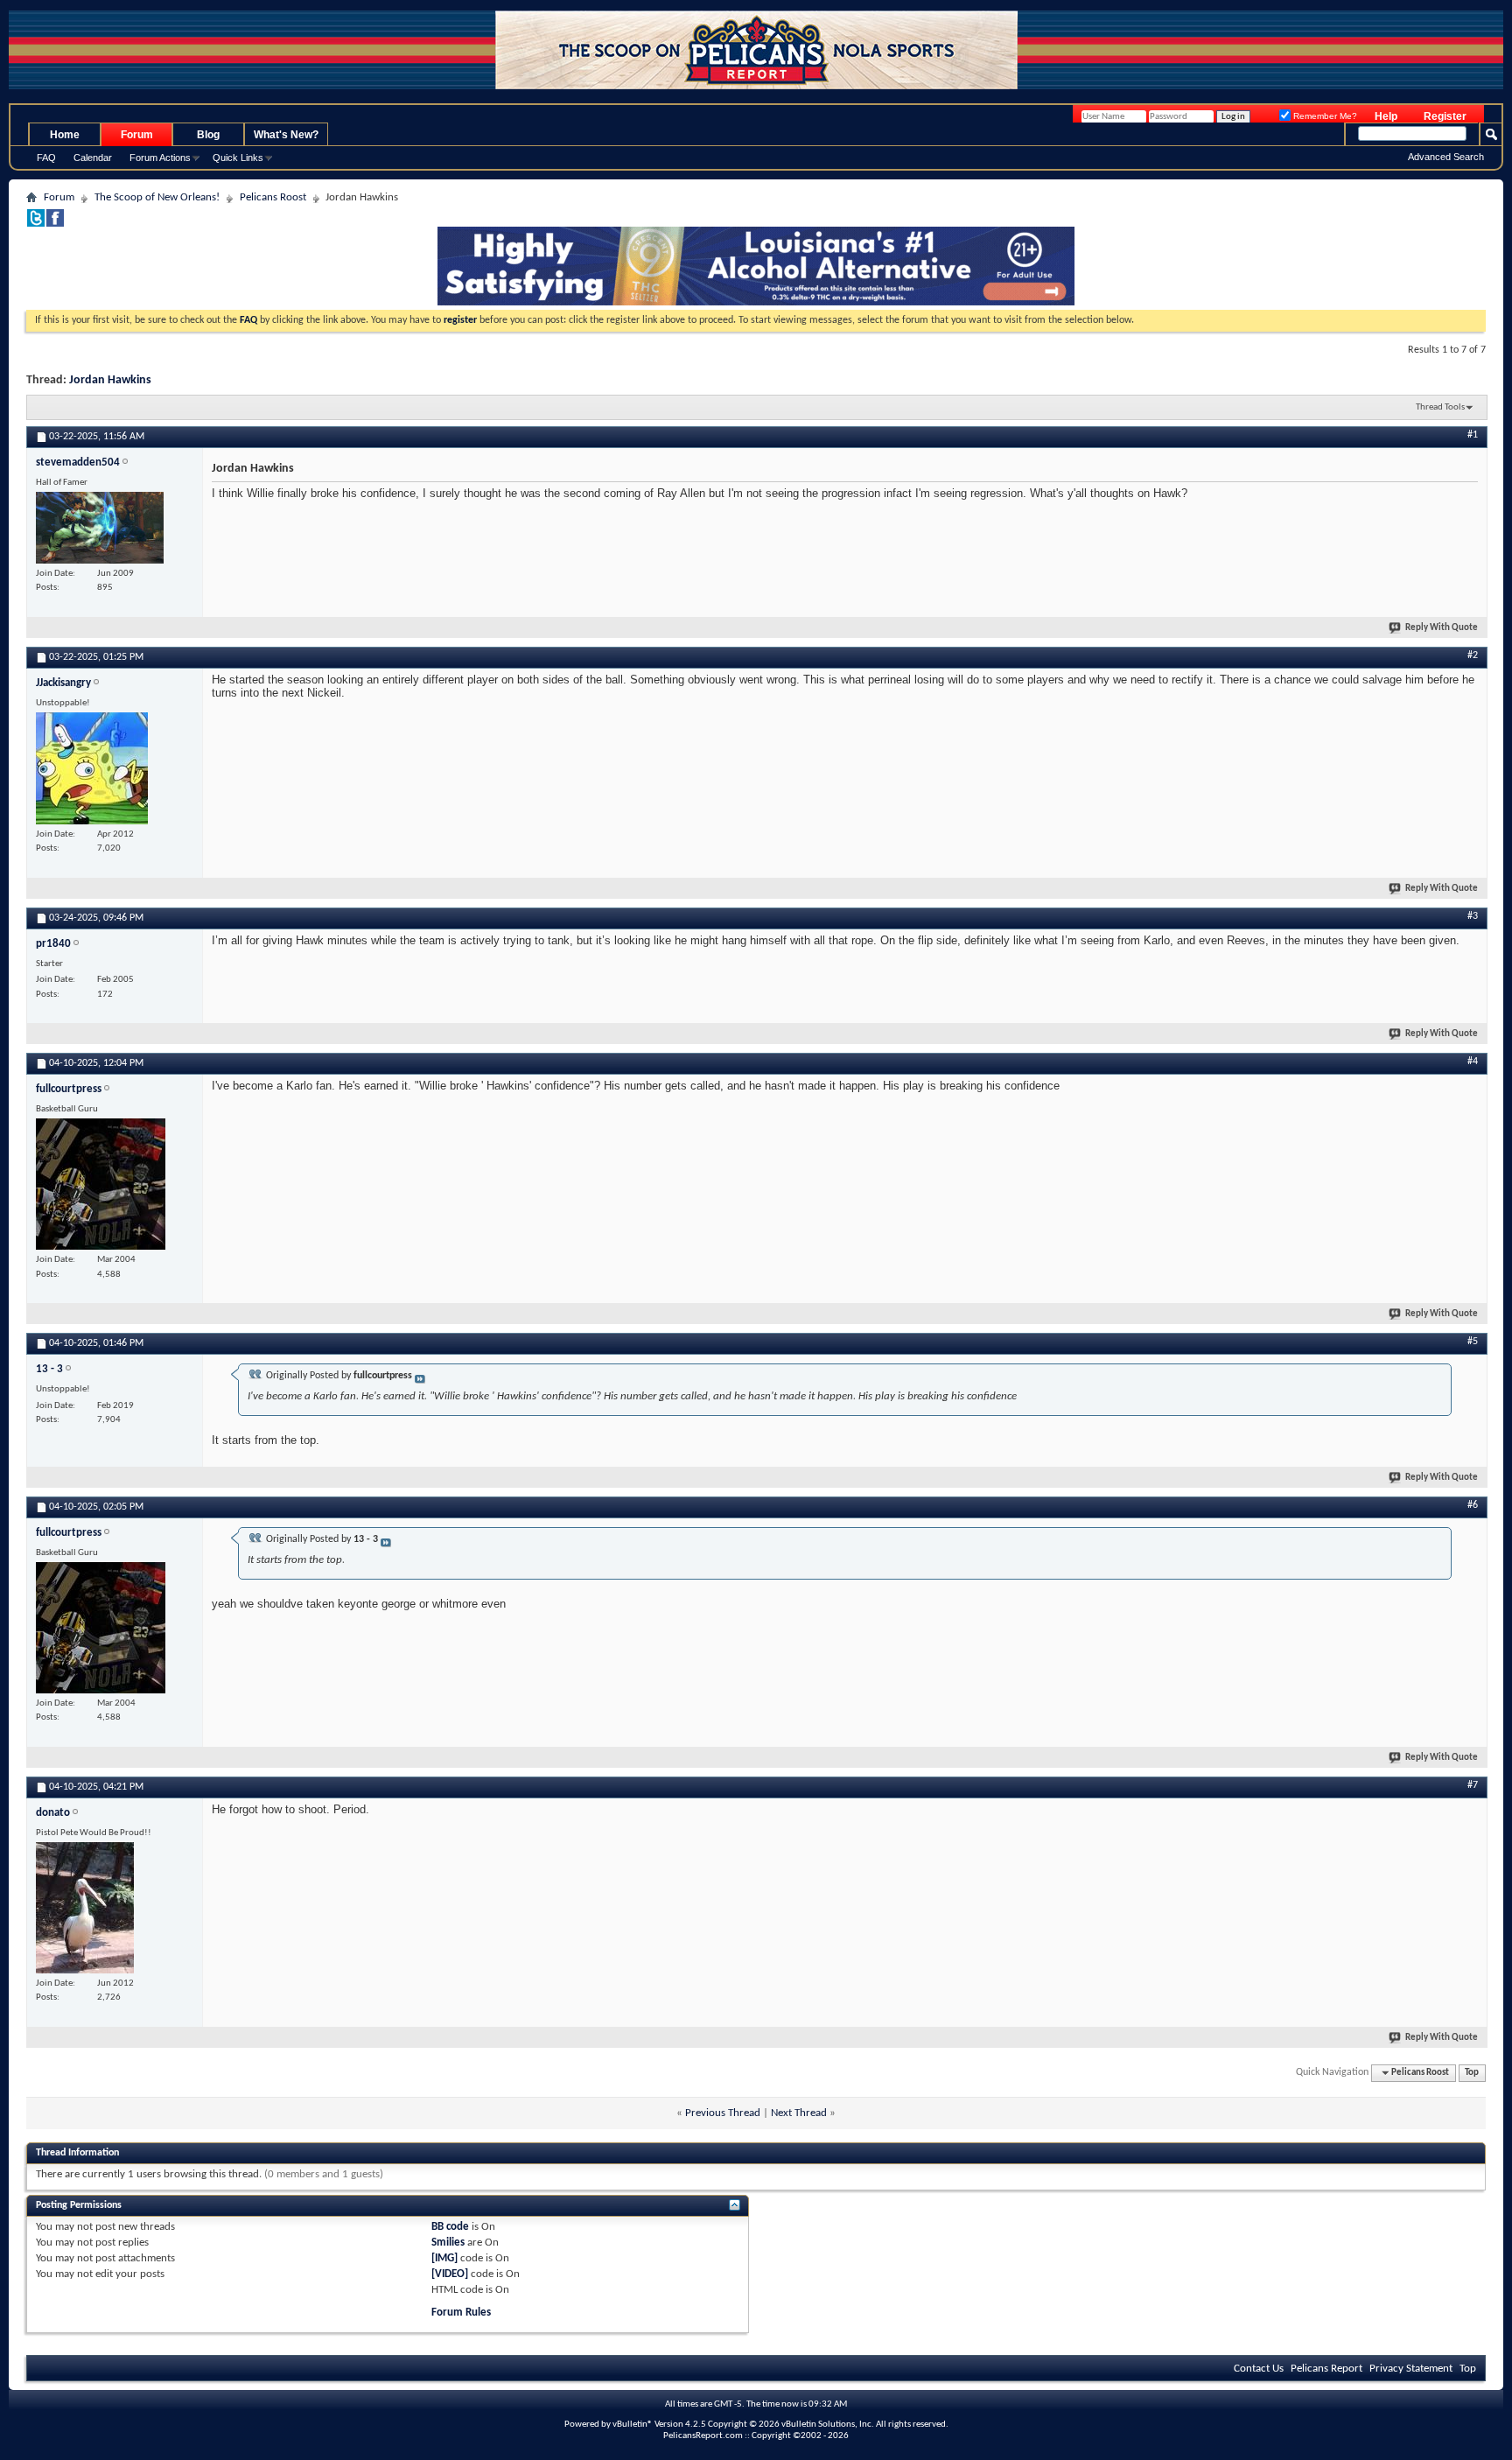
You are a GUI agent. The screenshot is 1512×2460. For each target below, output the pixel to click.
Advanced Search (1446, 157)
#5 (1473, 1342)
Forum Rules (461, 2313)
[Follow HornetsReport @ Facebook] (55, 224)
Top (1472, 2073)
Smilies (448, 2243)
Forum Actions (160, 158)
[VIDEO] (450, 2274)
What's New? (286, 135)
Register (1445, 116)
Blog (208, 135)
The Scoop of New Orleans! (157, 197)
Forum (137, 135)
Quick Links (238, 158)
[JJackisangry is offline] (92, 768)
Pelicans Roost (273, 197)
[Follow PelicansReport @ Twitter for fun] (36, 224)
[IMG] (444, 2258)
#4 (1473, 1062)
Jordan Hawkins (110, 380)
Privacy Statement (1411, 2369)
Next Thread (799, 2113)
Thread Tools (1440, 407)
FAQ (46, 158)
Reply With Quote (1442, 628)
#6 (1473, 1505)
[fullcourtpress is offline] (101, 1184)
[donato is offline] (85, 1908)
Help (1386, 116)
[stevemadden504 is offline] (100, 528)
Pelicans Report (1326, 2369)
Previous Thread (723, 2113)
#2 (1473, 655)
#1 (1473, 435)
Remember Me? (1324, 116)
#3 (1473, 916)
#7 (1473, 1785)
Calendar (93, 158)
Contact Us (1259, 2369)
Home (65, 135)
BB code (450, 2227)
